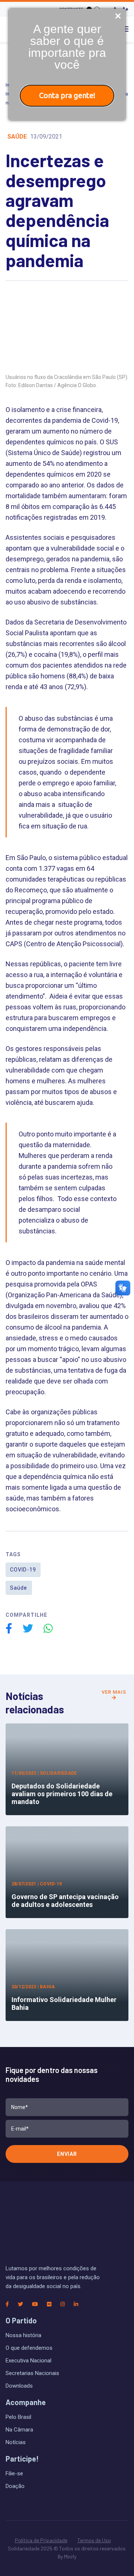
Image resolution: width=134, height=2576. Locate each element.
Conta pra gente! (67, 95)
